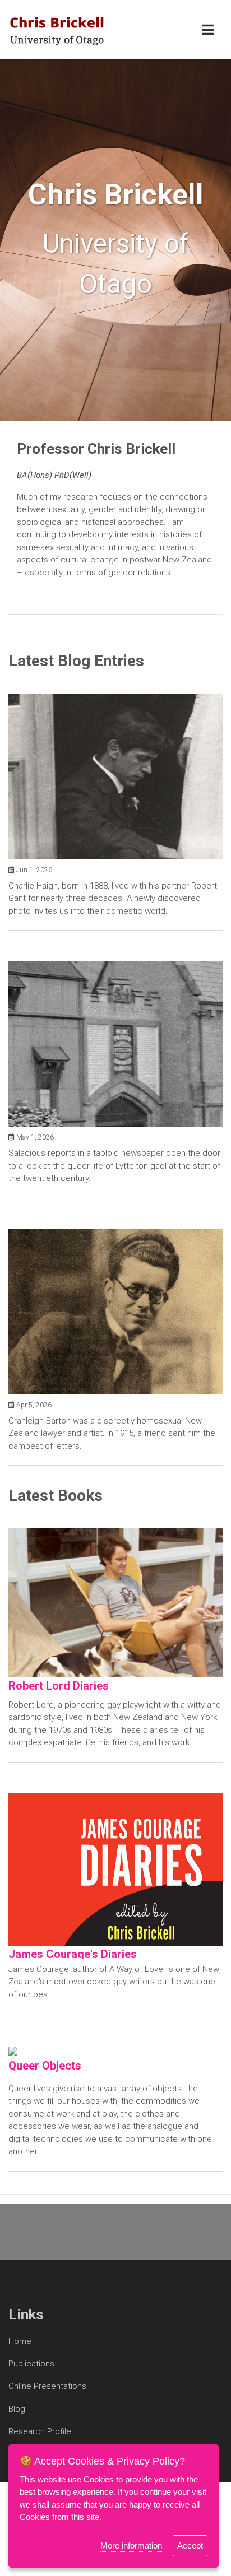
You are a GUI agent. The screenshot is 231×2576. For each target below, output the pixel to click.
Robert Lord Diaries (59, 1686)
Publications (31, 2364)
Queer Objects (45, 2066)
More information (131, 2545)
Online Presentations (47, 2386)
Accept (190, 2545)
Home (20, 2341)
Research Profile (40, 2431)
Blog (17, 2409)
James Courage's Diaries (73, 1954)
